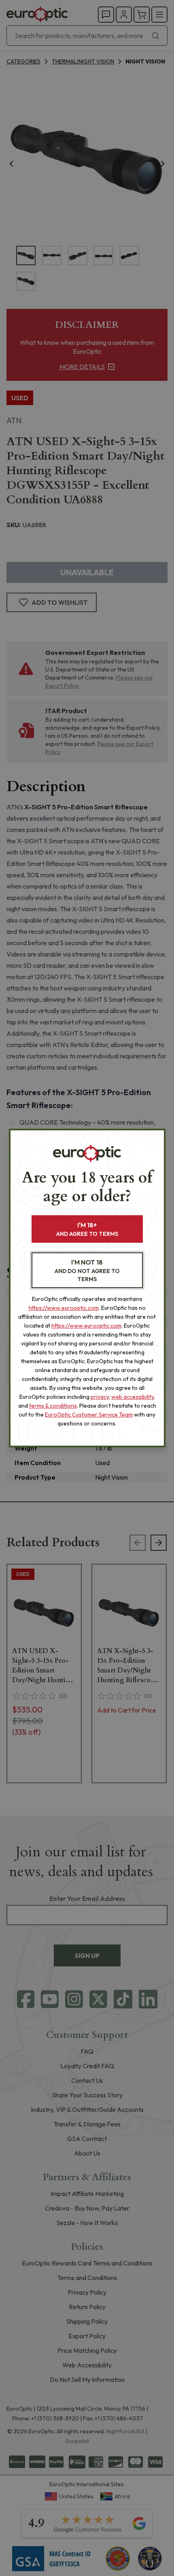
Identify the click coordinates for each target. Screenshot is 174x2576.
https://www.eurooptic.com (64, 1308)
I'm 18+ (87, 1229)
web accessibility (133, 1397)
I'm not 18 (87, 1270)
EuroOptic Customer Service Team (89, 1415)
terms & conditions (53, 1406)
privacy (100, 1397)
